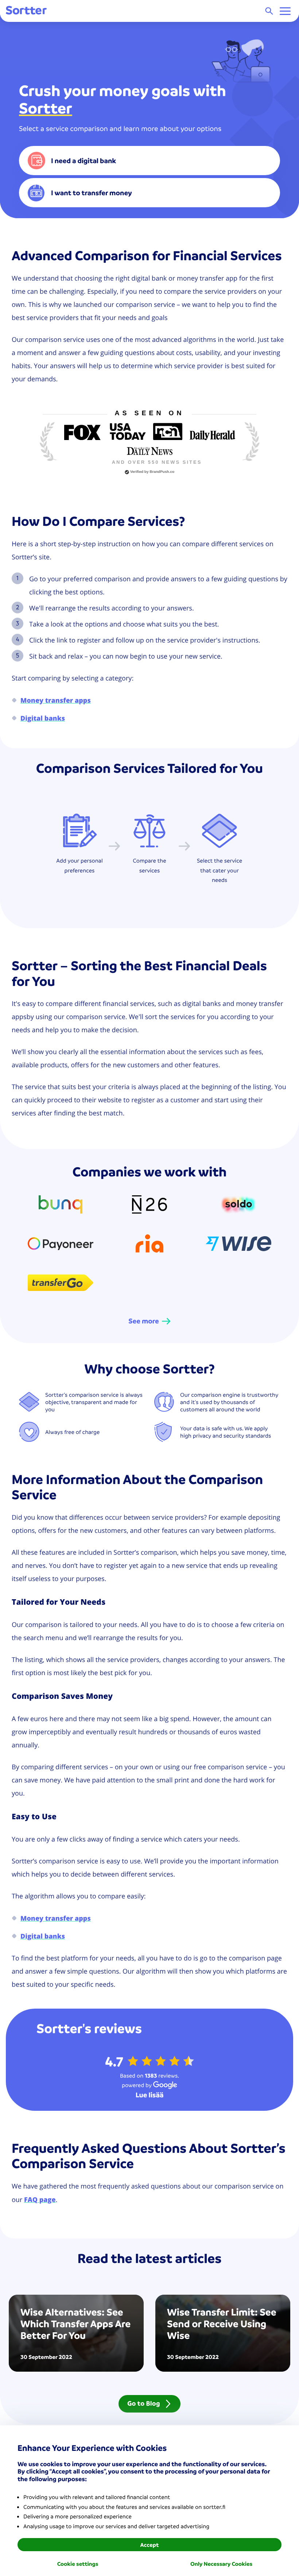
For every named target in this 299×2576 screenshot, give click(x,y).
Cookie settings (78, 2564)
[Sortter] (26, 11)
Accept (149, 2545)
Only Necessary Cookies (221, 2564)
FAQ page (40, 2199)
